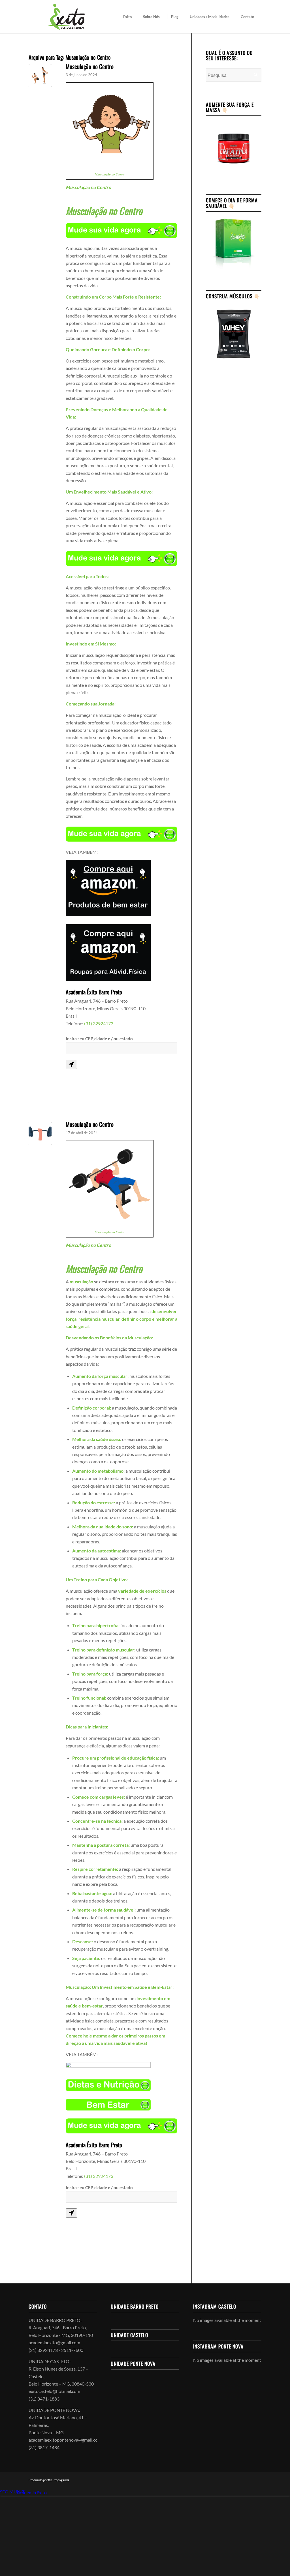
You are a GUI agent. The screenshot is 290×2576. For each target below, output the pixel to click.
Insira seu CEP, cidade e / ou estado (99, 1039)
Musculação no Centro (90, 66)
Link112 (8, 2492)
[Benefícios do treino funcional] (40, 76)
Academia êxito (32, 2492)
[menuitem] (129, 17)
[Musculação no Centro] (40, 1133)
